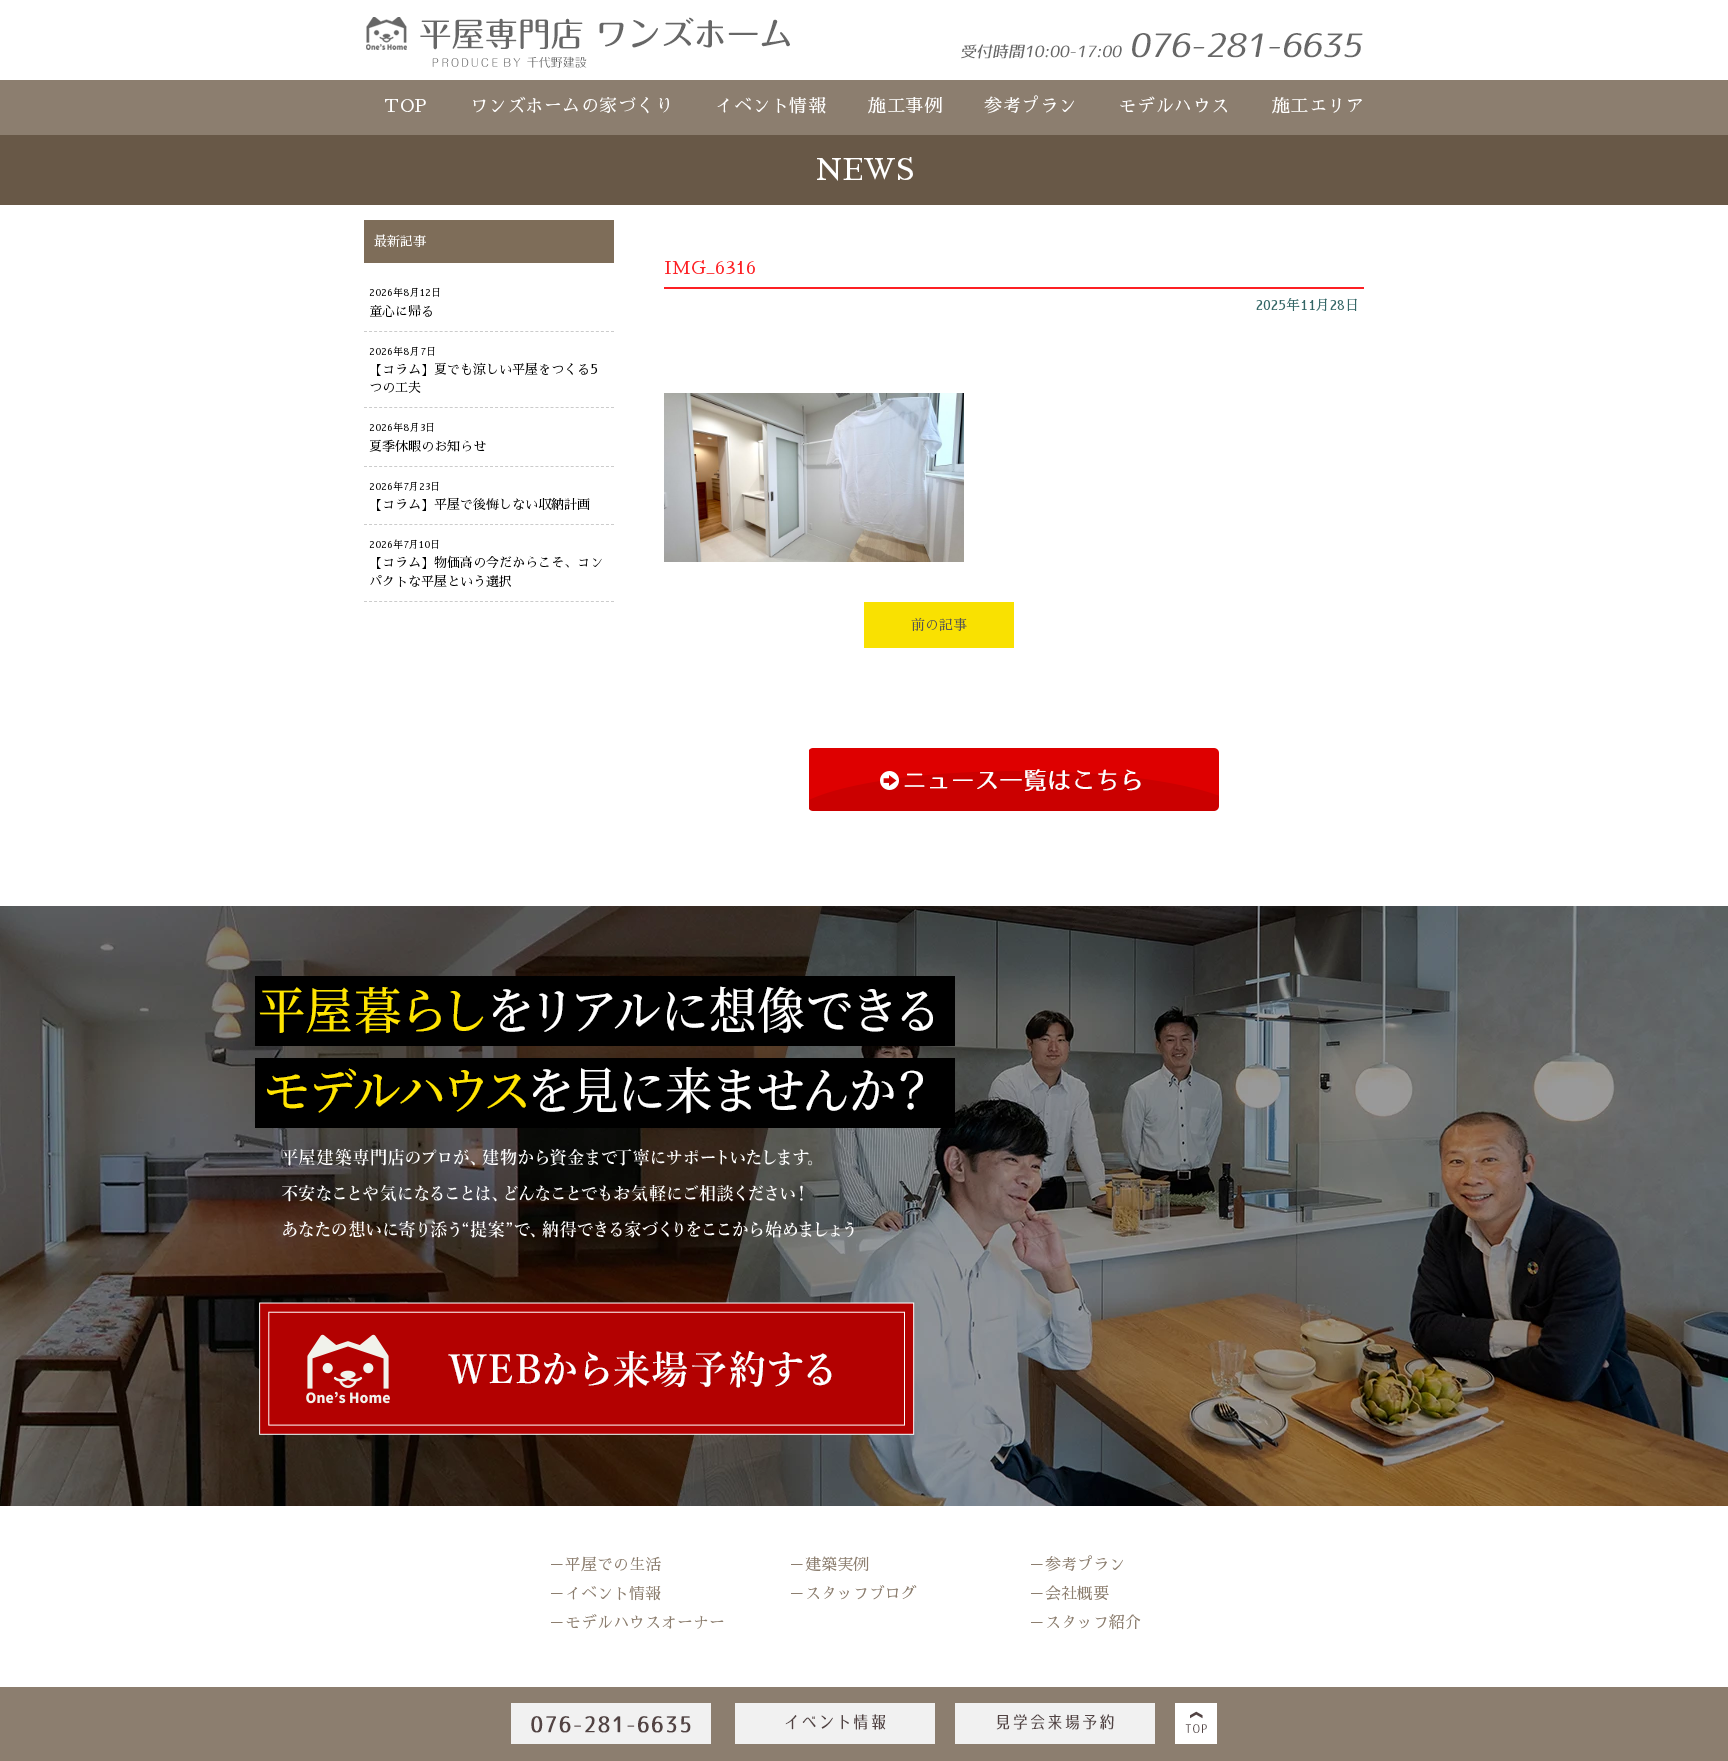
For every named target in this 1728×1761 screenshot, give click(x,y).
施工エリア (1318, 106)
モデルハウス (1174, 106)
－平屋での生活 (605, 1565)
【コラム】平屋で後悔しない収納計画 (479, 504)
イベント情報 (770, 106)
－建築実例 (829, 1565)
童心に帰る (401, 311)
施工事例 (905, 106)
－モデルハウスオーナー (637, 1623)
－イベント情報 (605, 1594)
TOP (406, 106)
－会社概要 (1069, 1594)
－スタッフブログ (853, 1594)
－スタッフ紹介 (1085, 1623)
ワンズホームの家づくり (572, 106)
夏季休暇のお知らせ (427, 446)
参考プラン (1030, 106)
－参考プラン (1077, 1565)
